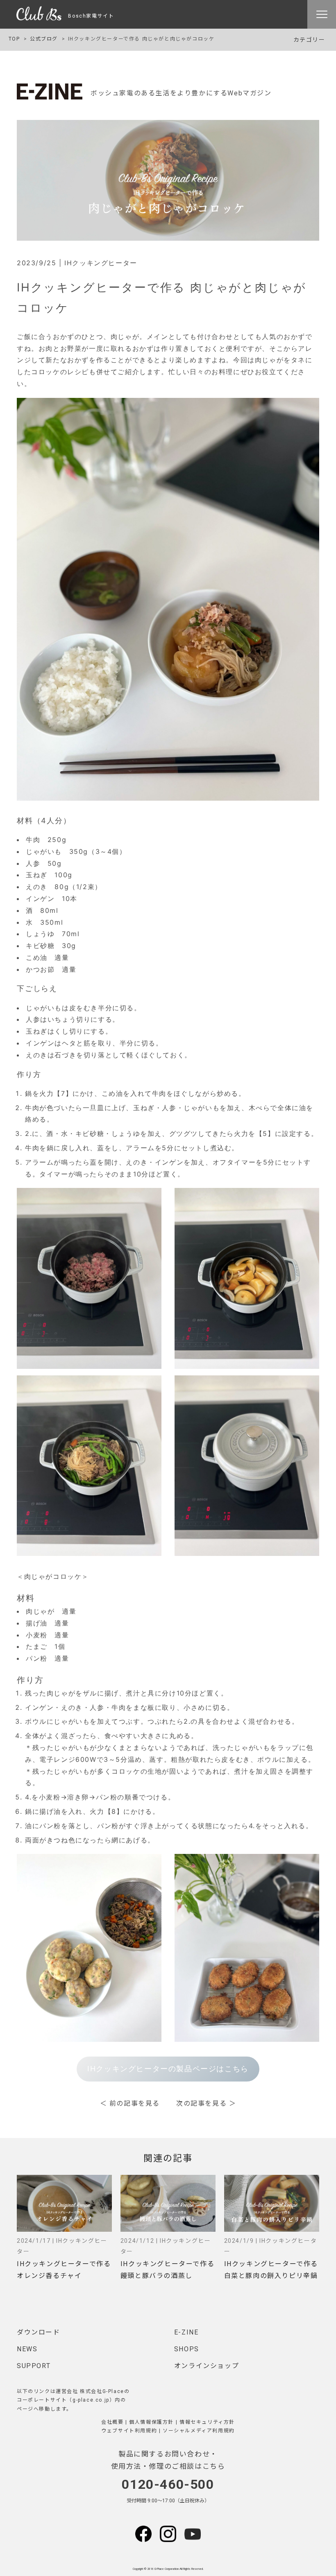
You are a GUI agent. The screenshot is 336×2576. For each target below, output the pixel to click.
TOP (14, 39)
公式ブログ (44, 39)
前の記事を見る (135, 2103)
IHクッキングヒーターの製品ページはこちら (168, 2069)
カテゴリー (309, 40)
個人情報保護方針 (151, 2422)
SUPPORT (34, 2366)
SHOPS (187, 2349)
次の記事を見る (201, 2103)
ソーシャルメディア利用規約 (199, 2431)
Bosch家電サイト (88, 16)
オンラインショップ (207, 2366)
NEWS (27, 2349)
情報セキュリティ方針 (207, 2422)
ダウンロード (39, 2332)
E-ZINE (186, 2332)
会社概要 (112, 2422)
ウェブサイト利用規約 (129, 2431)
